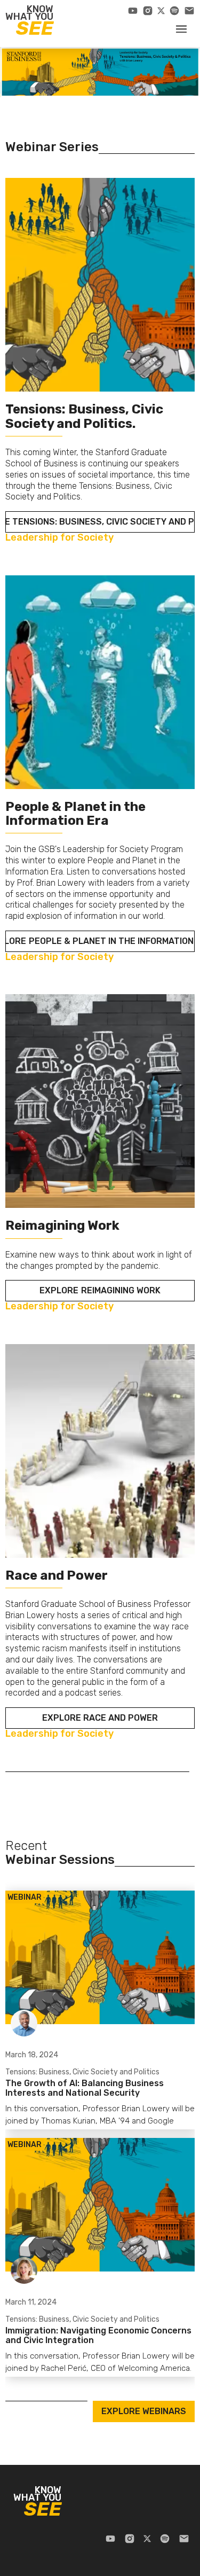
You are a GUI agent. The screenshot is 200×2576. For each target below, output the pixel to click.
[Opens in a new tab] (133, 11)
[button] (181, 28)
